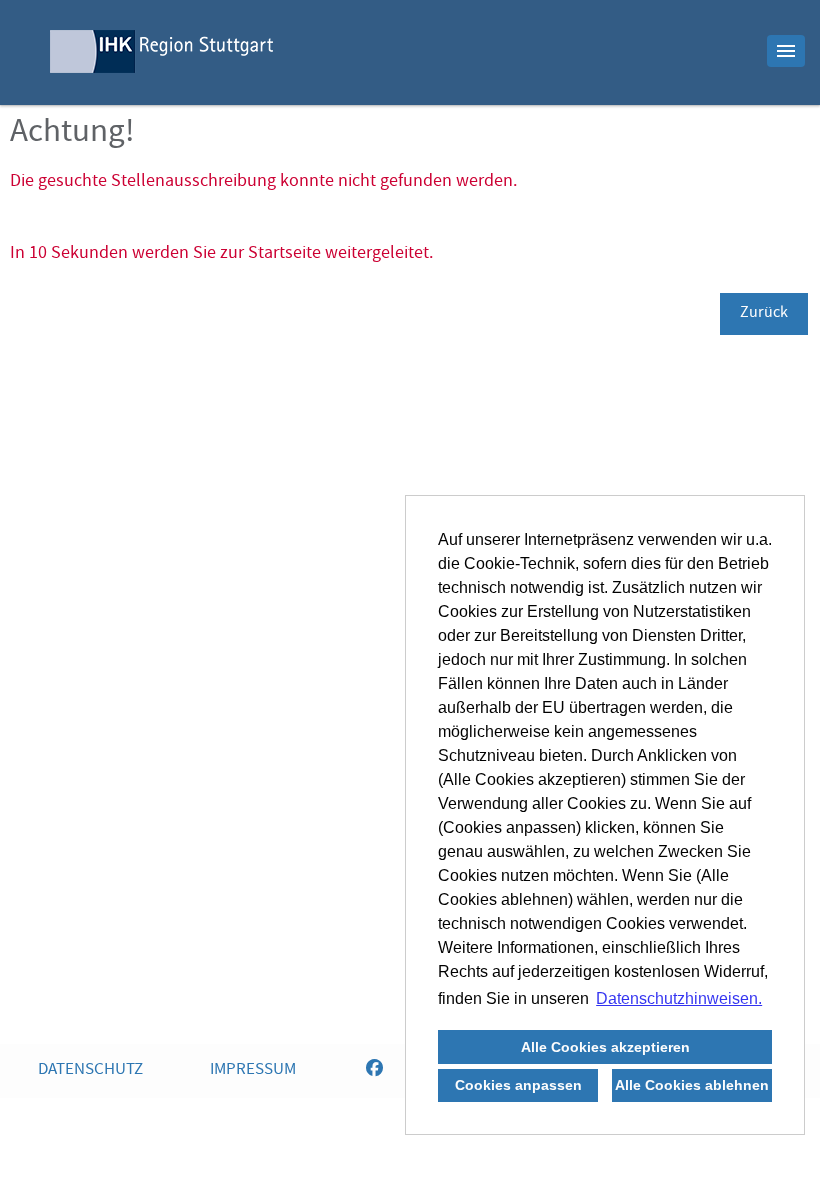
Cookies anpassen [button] (518, 1085)
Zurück (764, 314)
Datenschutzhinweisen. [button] (679, 998)
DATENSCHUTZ (90, 1070)
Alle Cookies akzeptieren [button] (605, 1047)
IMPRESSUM (253, 1070)
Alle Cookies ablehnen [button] (692, 1085)
